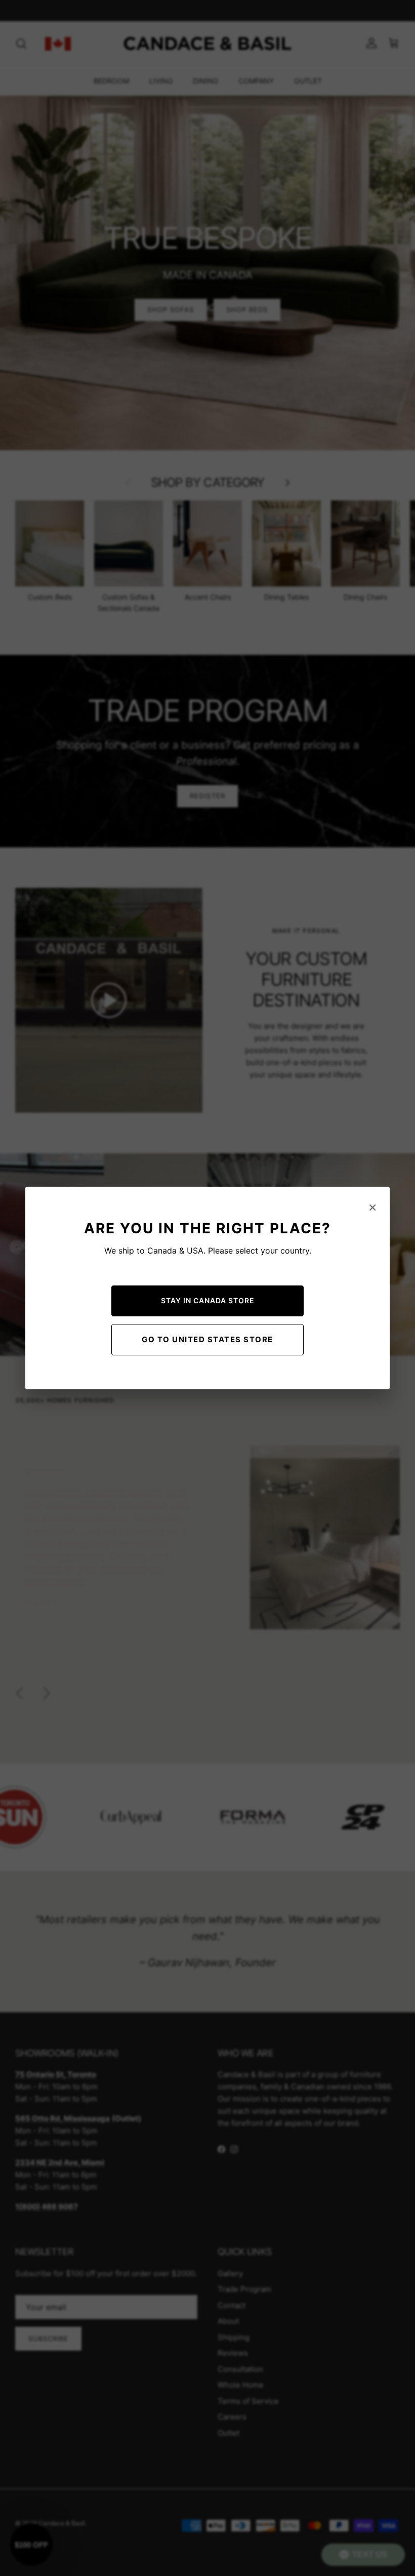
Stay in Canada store (208, 1300)
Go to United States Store (207, 1339)
